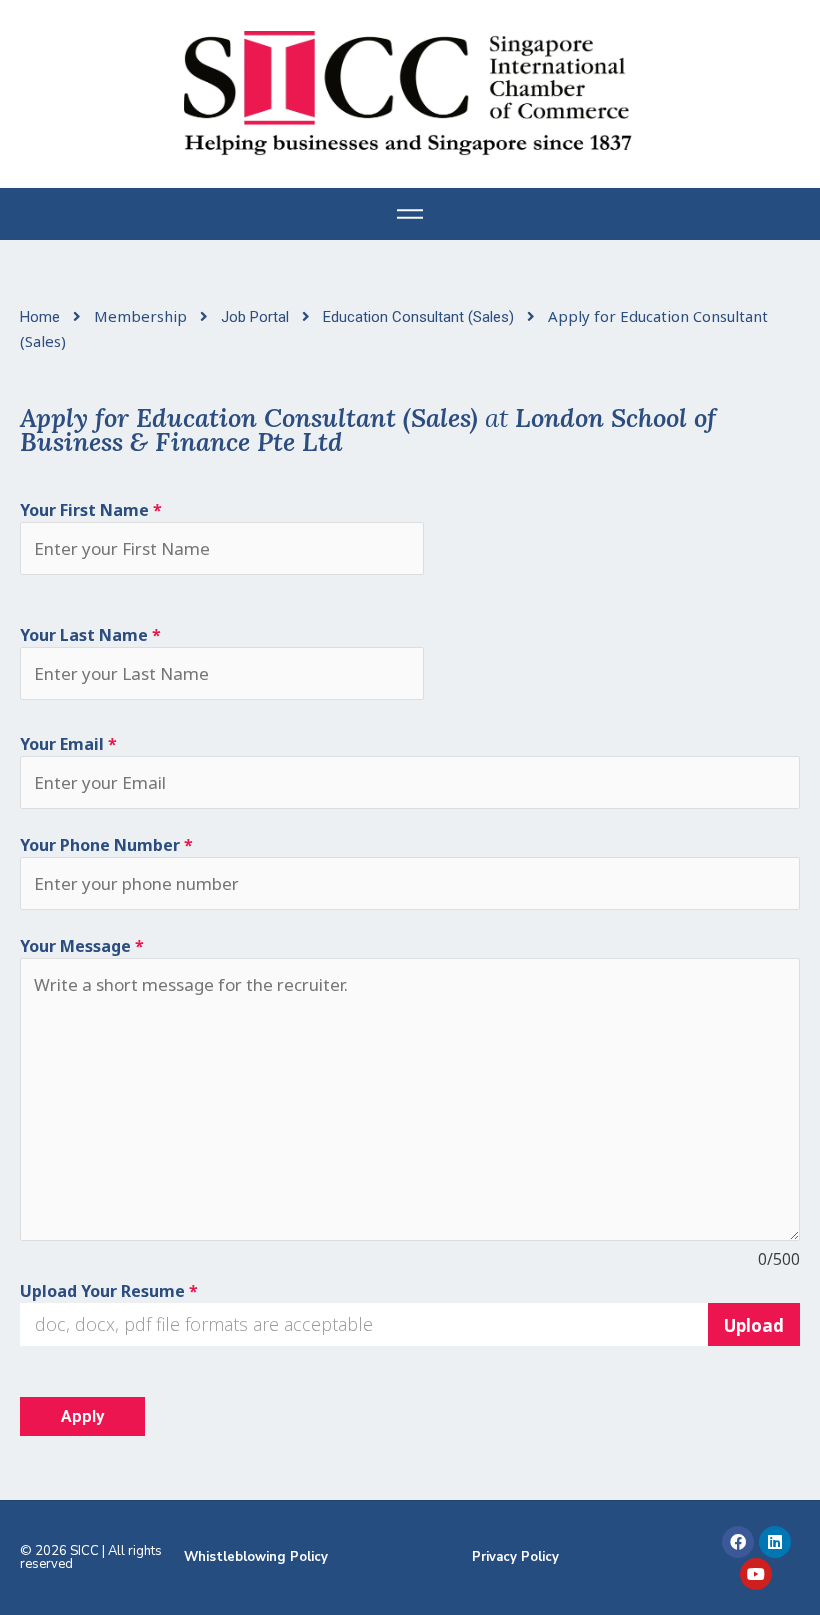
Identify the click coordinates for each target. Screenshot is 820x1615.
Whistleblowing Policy (256, 1557)
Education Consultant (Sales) (420, 317)
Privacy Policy (515, 1557)
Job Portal (257, 317)
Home (42, 317)
